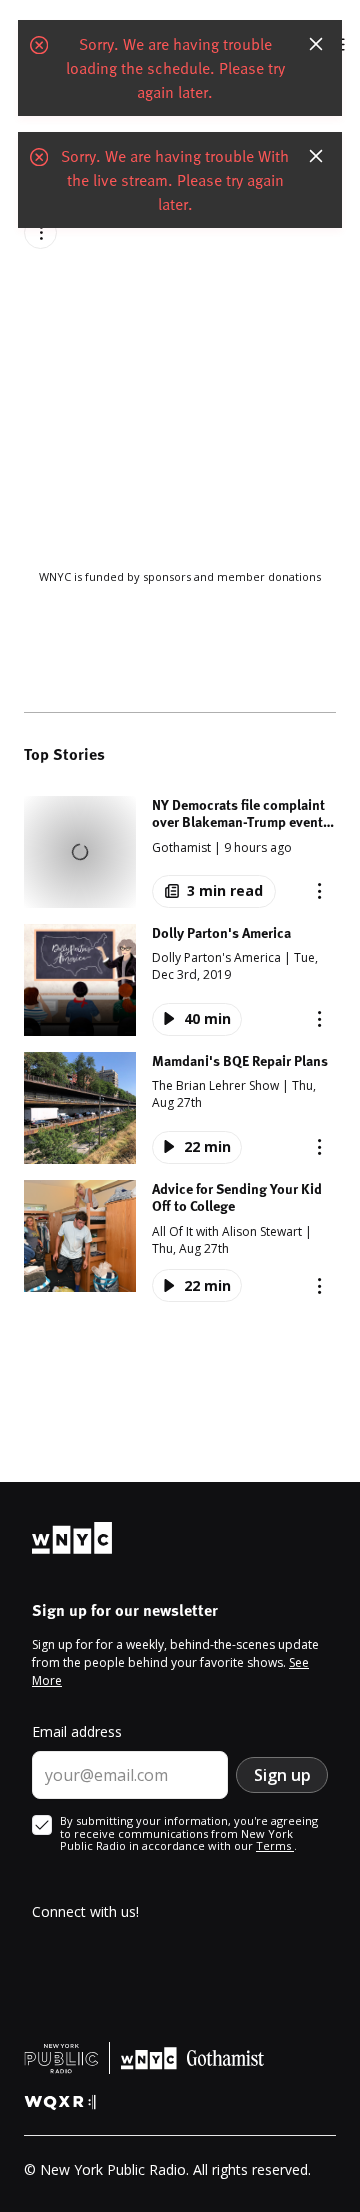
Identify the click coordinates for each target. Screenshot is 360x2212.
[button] (180, 852)
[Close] (316, 47)
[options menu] (40, 232)
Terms (275, 1845)
